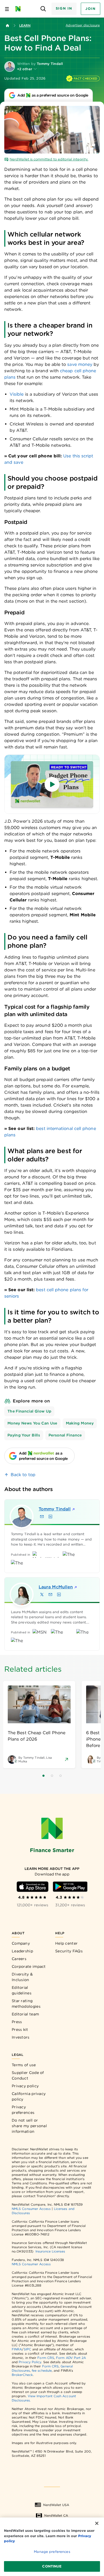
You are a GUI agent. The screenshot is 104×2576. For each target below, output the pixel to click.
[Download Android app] (70, 1887)
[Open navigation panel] (7, 9)
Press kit (20, 2030)
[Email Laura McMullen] (50, 1595)
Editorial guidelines (22, 1990)
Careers (19, 1959)
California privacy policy (29, 2096)
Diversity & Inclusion (22, 1977)
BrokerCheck (22, 2375)
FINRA (17, 2349)
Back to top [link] (23, 1475)
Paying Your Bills (24, 1435)
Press (17, 2022)
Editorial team (25, 2014)
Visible (17, 394)
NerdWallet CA (56, 2515)
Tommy (55, 1509)
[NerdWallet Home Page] (20, 9)
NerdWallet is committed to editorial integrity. (49, 159)
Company (21, 1943)
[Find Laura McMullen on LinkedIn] (59, 1595)
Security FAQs (69, 1951)
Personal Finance (65, 1435)
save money (80, 364)
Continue (52, 2566)
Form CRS (46, 2358)
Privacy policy (25, 2086)
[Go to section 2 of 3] (52, 1776)
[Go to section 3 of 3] (61, 1776)
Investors (21, 2037)
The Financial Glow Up (29, 1411)
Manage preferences (52, 2552)
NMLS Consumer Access (31, 2209)
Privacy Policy (30, 2362)
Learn (25, 25)
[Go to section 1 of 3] (43, 1776)
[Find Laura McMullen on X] (42, 1595)
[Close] (97, 2523)
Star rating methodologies (26, 2004)
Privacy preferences (23, 2110)
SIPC (27, 2349)
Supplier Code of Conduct (28, 2075)
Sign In (64, 8)
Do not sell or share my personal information (29, 2126)
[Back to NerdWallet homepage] (7, 26)
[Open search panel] (43, 9)
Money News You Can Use (32, 1423)
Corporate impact (29, 1966)
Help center (66, 1943)
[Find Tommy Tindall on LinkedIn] (50, 1517)
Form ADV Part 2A (71, 2358)
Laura (56, 1587)
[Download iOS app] (33, 1887)
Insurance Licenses (50, 2251)
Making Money (80, 1423)
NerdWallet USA (56, 2505)
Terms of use (24, 2065)
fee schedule (42, 2370)
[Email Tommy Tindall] (42, 1517)
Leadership (22, 1951)
